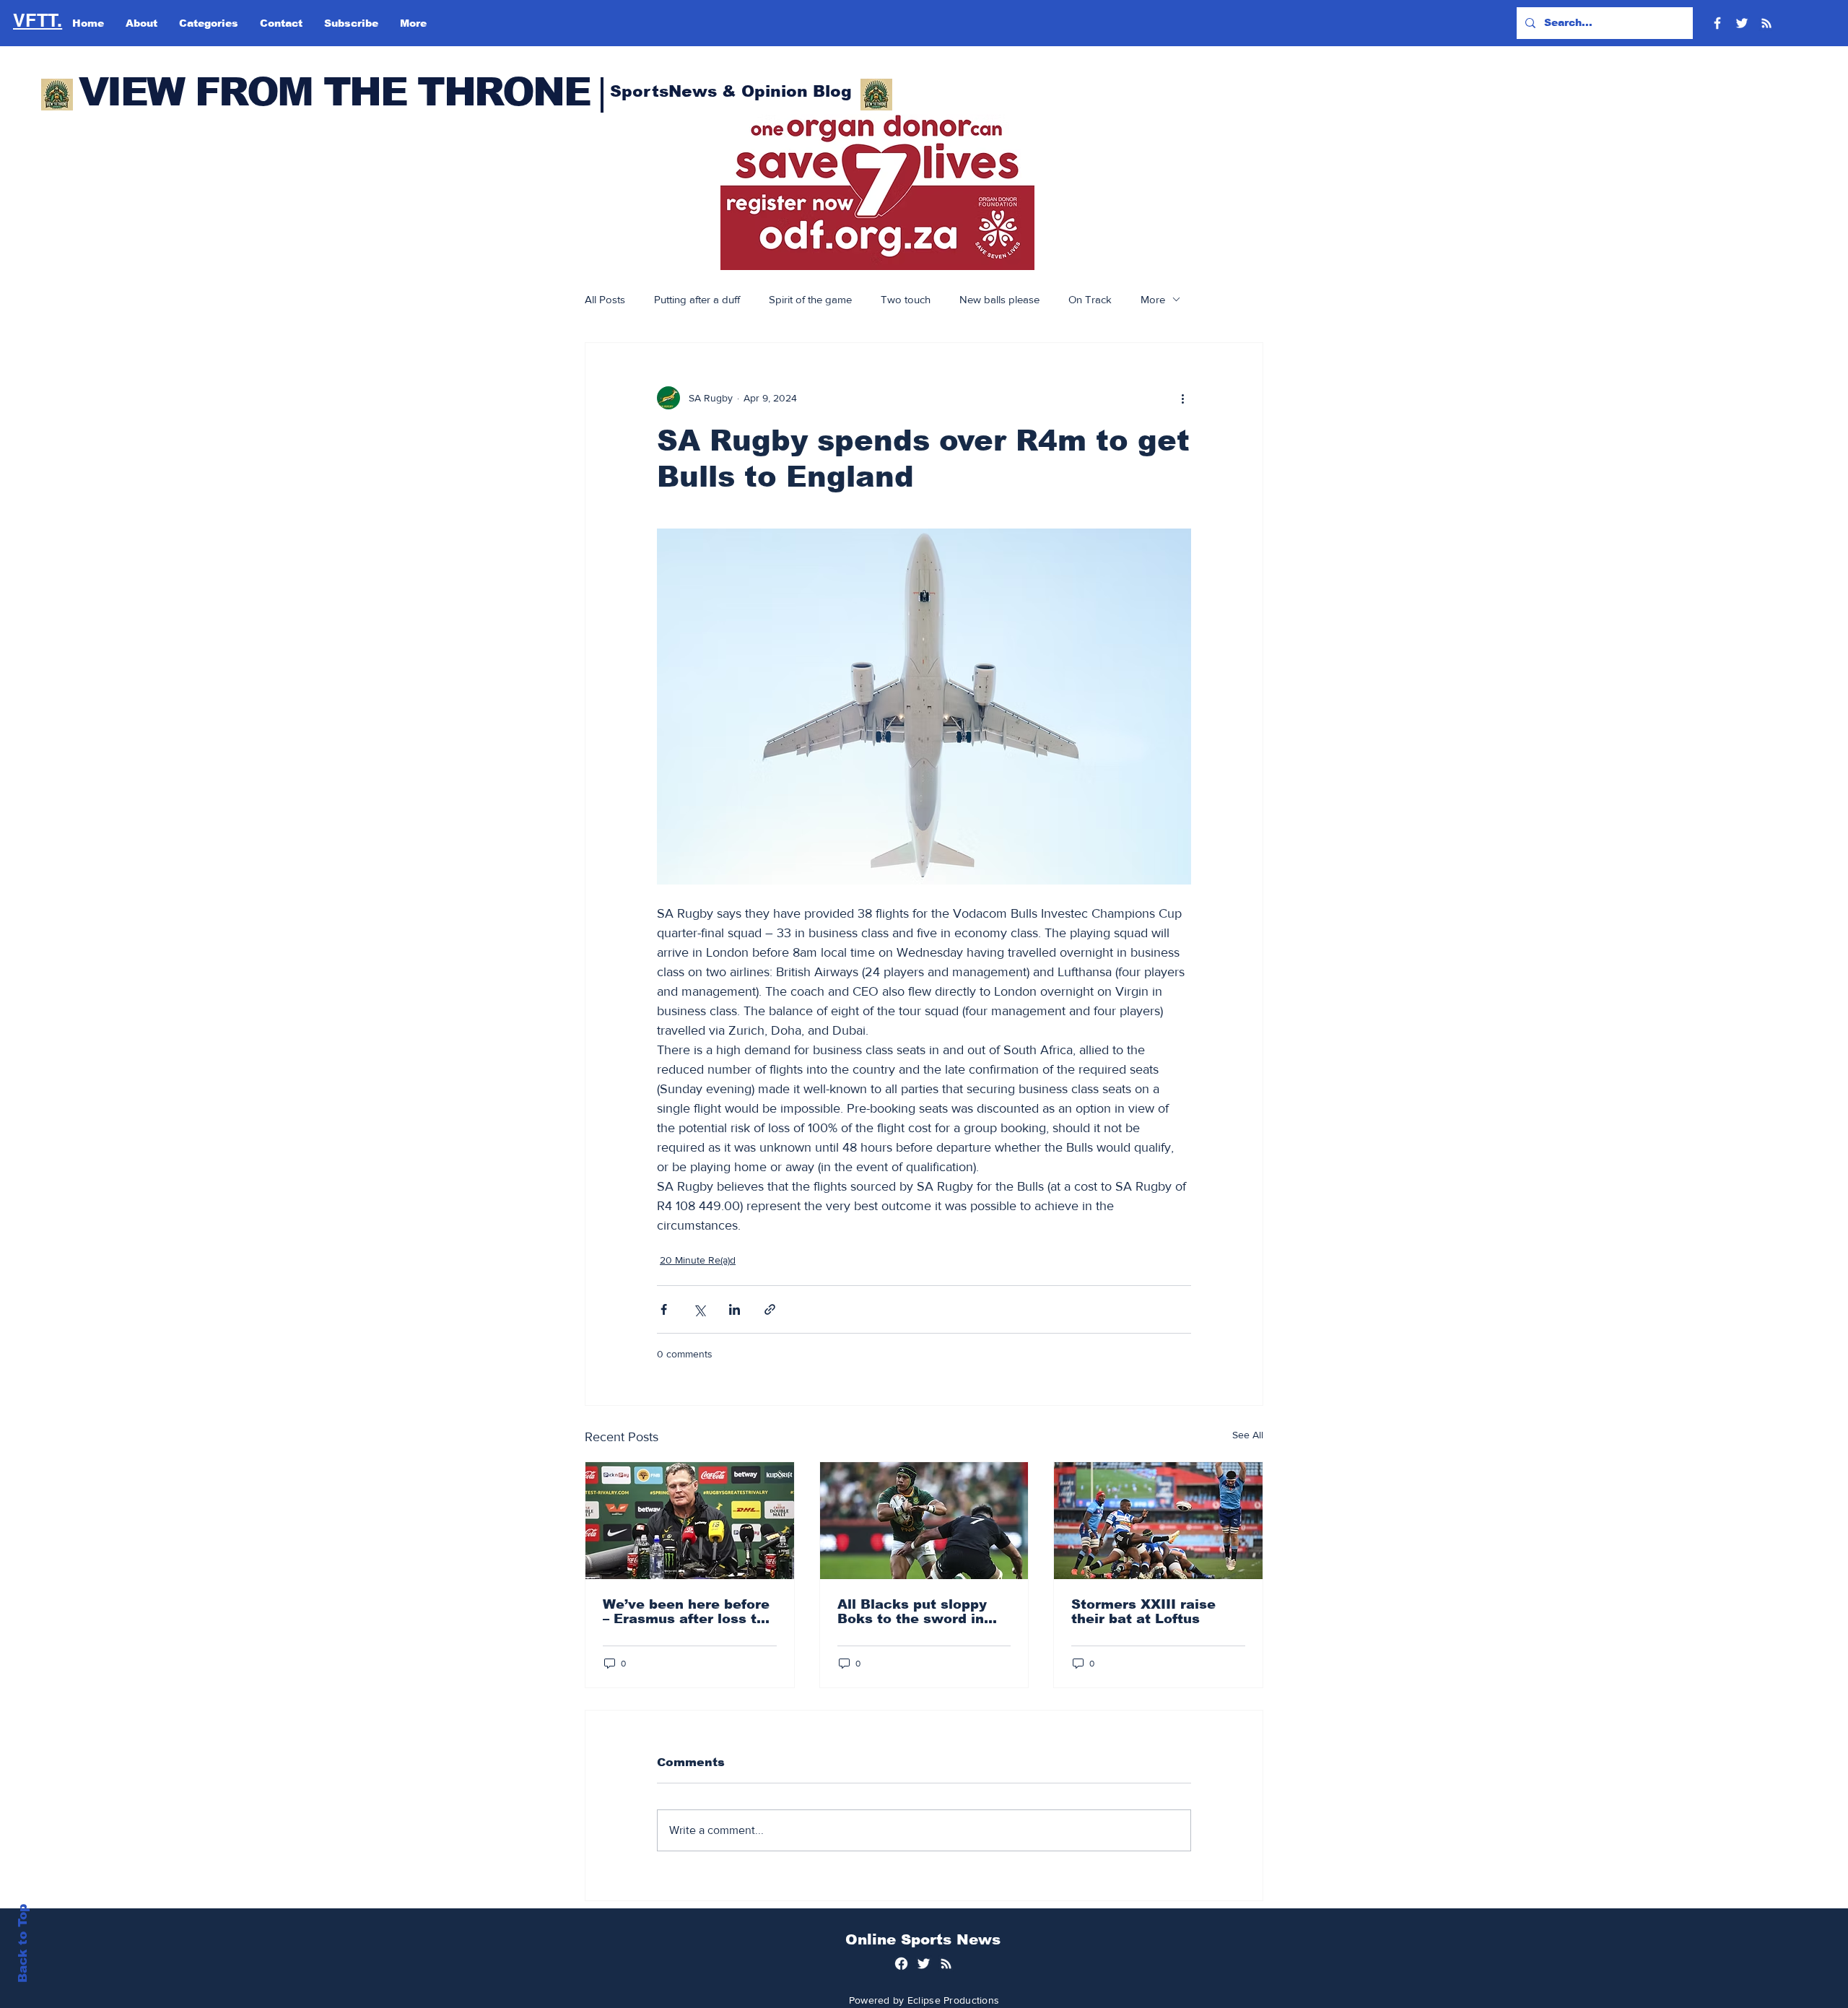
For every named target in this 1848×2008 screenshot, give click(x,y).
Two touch (906, 299)
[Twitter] (1742, 23)
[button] (877, 192)
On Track (1090, 299)
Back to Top (23, 1943)
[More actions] (1182, 398)
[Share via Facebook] (664, 1309)
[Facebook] (1717, 23)
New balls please (999, 299)
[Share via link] (770, 1309)
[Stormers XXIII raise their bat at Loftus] (1158, 1521)
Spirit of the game (810, 299)
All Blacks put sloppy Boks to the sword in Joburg (912, 1612)
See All (1248, 1435)
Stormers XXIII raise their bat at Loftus (1143, 1612)
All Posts (605, 299)
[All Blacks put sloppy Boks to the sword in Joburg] (924, 1521)
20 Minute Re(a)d (698, 1260)
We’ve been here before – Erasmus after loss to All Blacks (686, 1612)
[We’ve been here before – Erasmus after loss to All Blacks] (690, 1521)
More (1153, 299)
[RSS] (1766, 23)
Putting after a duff (697, 299)
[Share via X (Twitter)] (699, 1309)
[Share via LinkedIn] (735, 1309)
